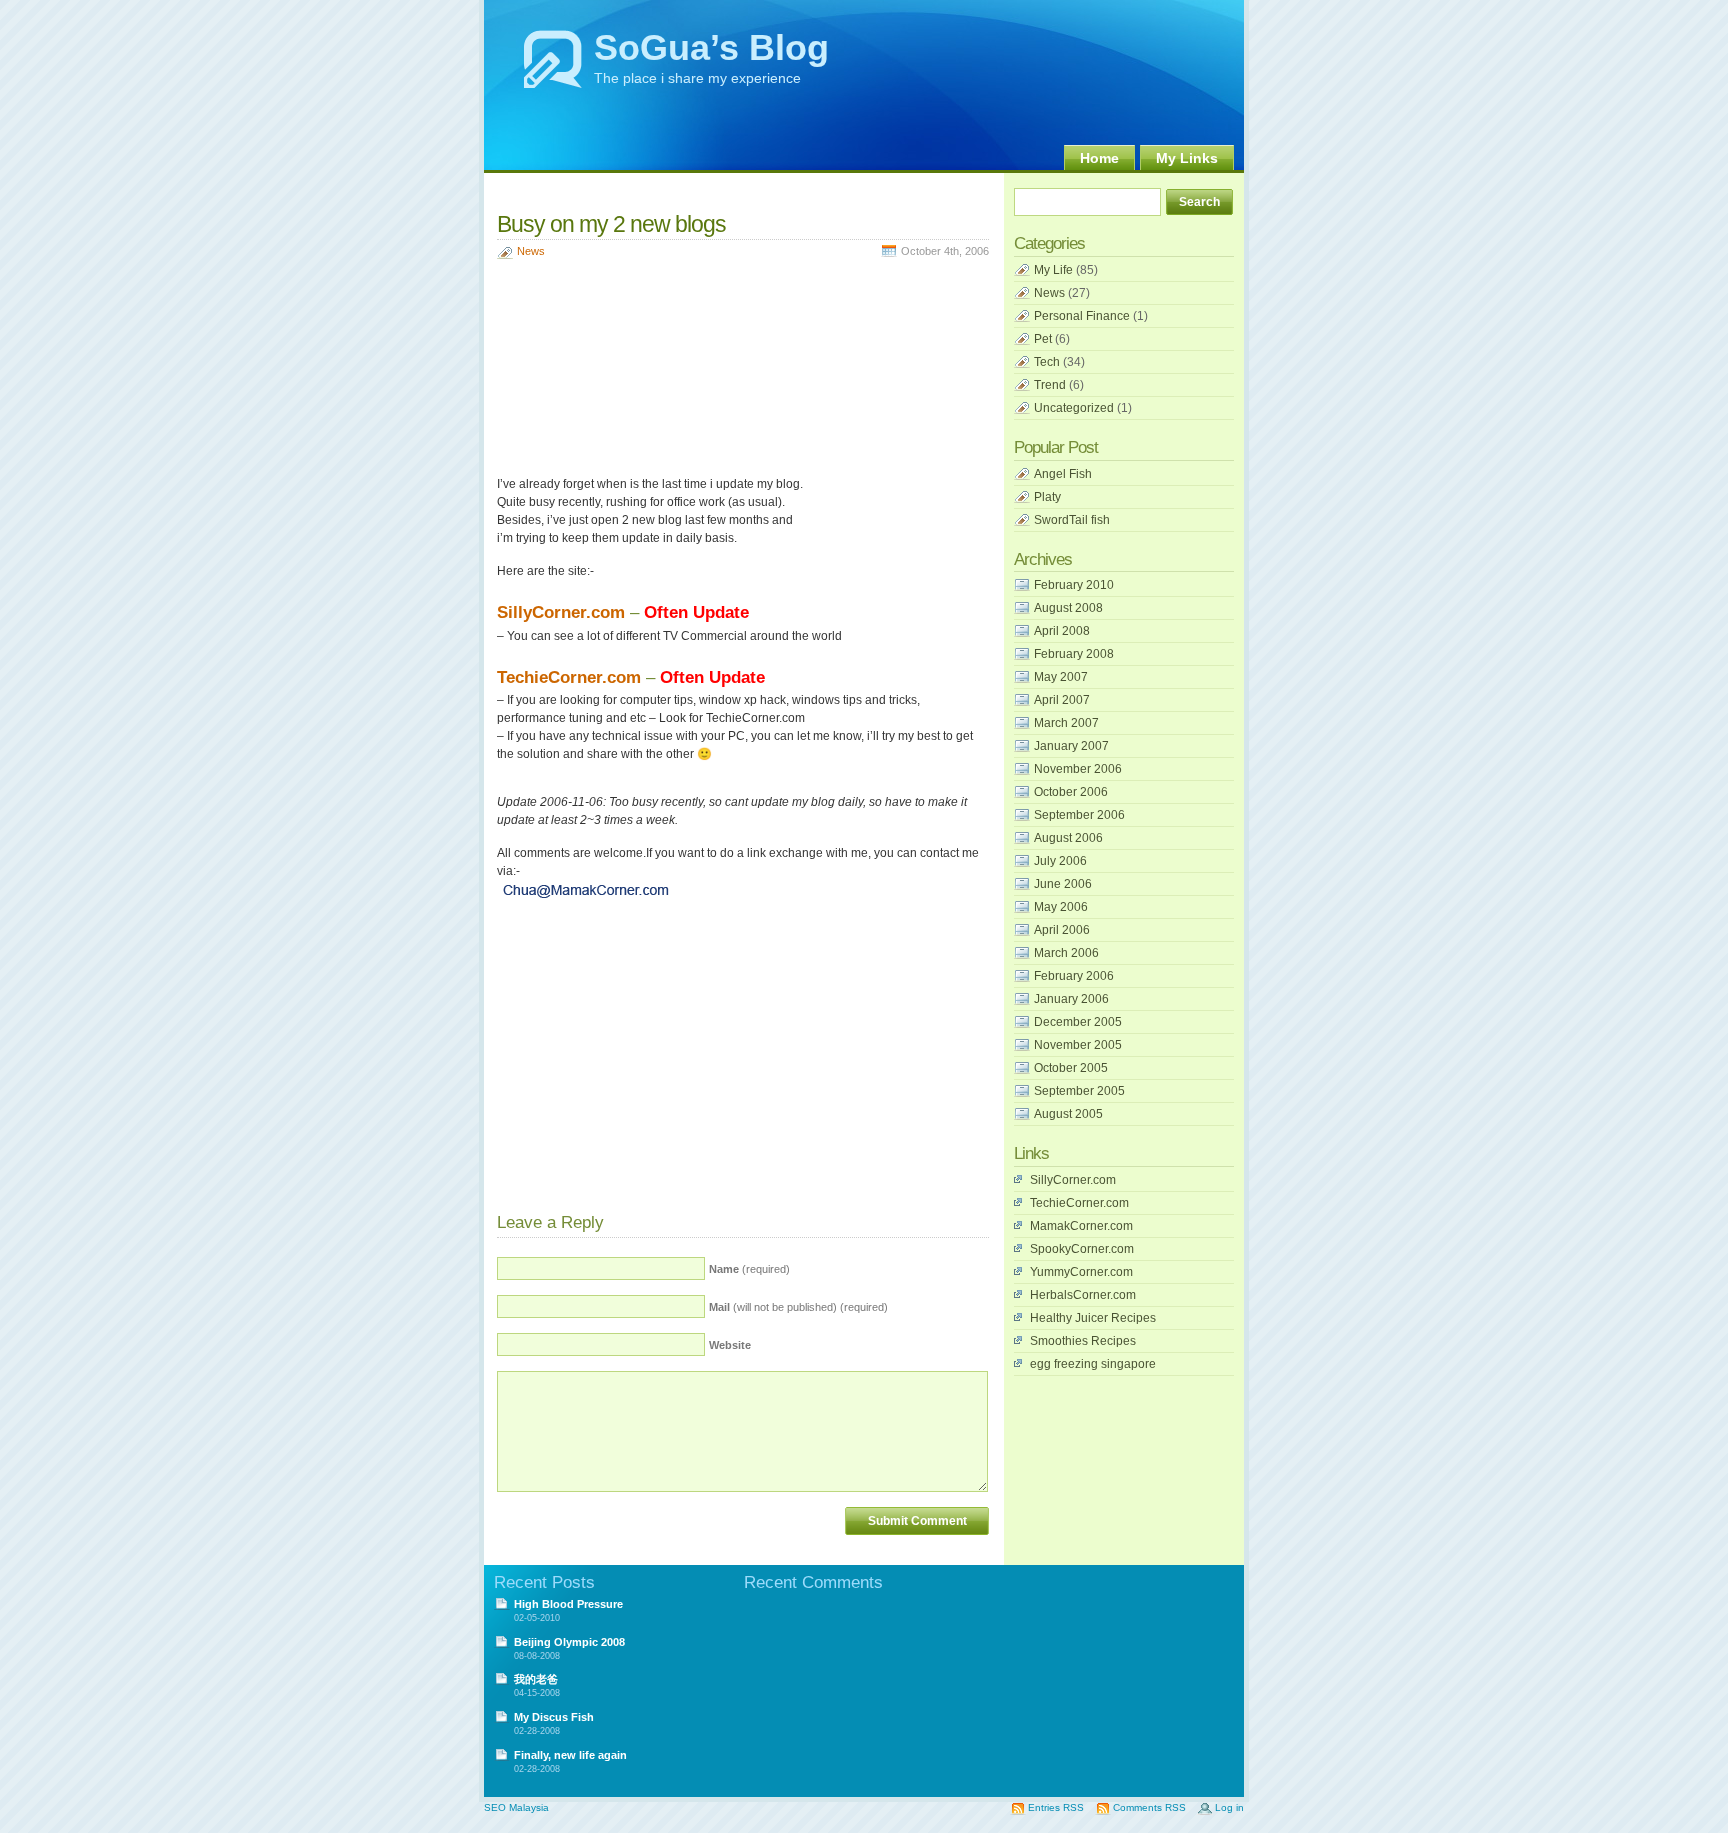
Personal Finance (1082, 316)
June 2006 (1063, 884)
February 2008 (1074, 654)
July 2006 (1060, 861)
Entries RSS (1056, 1807)
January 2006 (1071, 999)
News (531, 251)
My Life (1053, 270)
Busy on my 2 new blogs (611, 224)
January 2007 (1071, 746)
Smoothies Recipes (1083, 1341)
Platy (1047, 497)
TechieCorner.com (569, 677)
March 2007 (1066, 723)
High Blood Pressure (568, 1604)
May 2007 (1061, 677)
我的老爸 (536, 1679)
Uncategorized (1074, 408)
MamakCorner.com (1081, 1226)
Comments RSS (1149, 1807)
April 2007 (1062, 700)
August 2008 (1068, 608)
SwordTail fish (1072, 520)
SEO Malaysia (516, 1807)
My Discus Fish (554, 1717)
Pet (1043, 339)
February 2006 (1074, 976)
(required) (749, 1269)
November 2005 (1078, 1045)
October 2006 (1071, 792)
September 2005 (1079, 1091)
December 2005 (1078, 1022)
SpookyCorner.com (1082, 1249)
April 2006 (1062, 930)
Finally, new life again (570, 1755)
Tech (1047, 362)
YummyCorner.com (1081, 1272)
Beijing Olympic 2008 (569, 1642)
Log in (1229, 1807)
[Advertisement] (731, 190)
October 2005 (1071, 1068)
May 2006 (1061, 907)
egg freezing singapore (1093, 1364)
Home (1099, 158)
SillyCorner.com (561, 612)
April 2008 (1062, 631)
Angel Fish (1063, 474)
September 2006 (1079, 815)
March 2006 (1066, 953)
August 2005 (1068, 1114)
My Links (1187, 158)
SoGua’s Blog (711, 47)
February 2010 (1074, 585)
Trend (1050, 385)
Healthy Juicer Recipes (1093, 1318)
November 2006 (1078, 769)
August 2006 (1068, 838)
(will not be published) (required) (798, 1307)
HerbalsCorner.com (1083, 1295)
